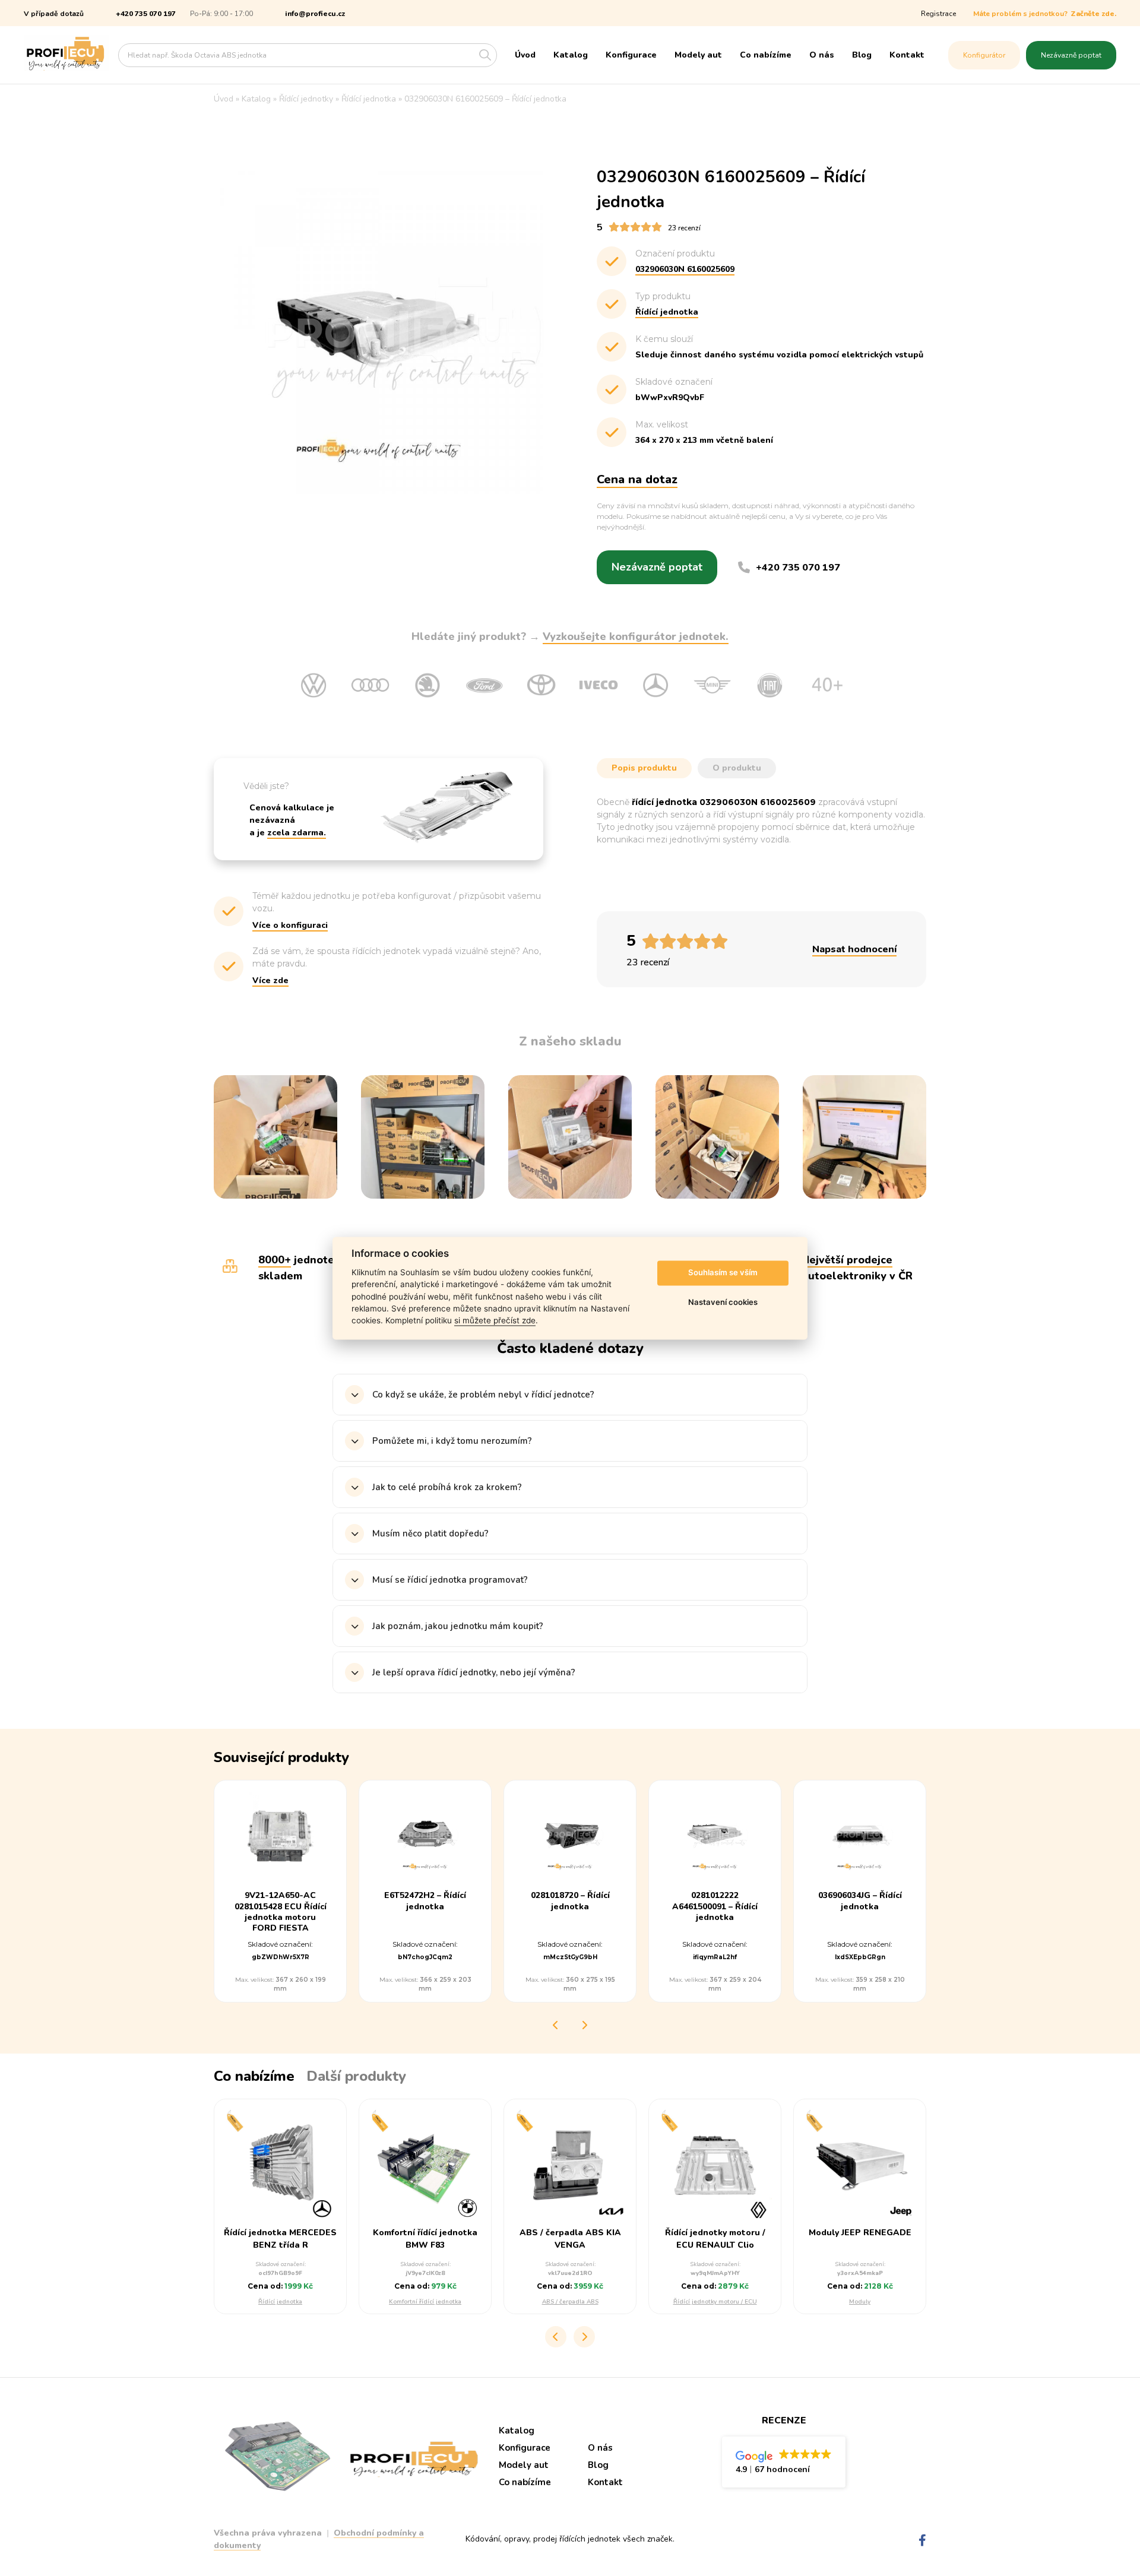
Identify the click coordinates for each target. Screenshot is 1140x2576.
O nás (822, 55)
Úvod (525, 55)
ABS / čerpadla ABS (570, 2302)
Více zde (270, 980)
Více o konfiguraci (290, 925)
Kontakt (907, 55)
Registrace (938, 14)
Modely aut (698, 55)
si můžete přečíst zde (495, 1321)
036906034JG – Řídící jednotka (860, 1901)
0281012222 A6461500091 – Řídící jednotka (715, 1906)
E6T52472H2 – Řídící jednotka (425, 1901)
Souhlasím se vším (723, 1273)
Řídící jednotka (280, 2302)
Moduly (860, 2302)
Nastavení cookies (723, 1303)
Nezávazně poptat (1071, 55)
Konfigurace (631, 55)
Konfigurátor (984, 55)
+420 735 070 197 (146, 14)
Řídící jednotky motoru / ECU (715, 2302)
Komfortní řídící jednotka (425, 2302)
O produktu (737, 768)
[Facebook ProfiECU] (922, 2541)
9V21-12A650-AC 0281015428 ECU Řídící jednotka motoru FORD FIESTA (281, 1912)
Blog (862, 55)
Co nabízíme (766, 55)
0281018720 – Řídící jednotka (570, 1901)
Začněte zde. (1093, 14)
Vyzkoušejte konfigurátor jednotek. (636, 636)
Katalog (571, 55)
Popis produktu (644, 768)
